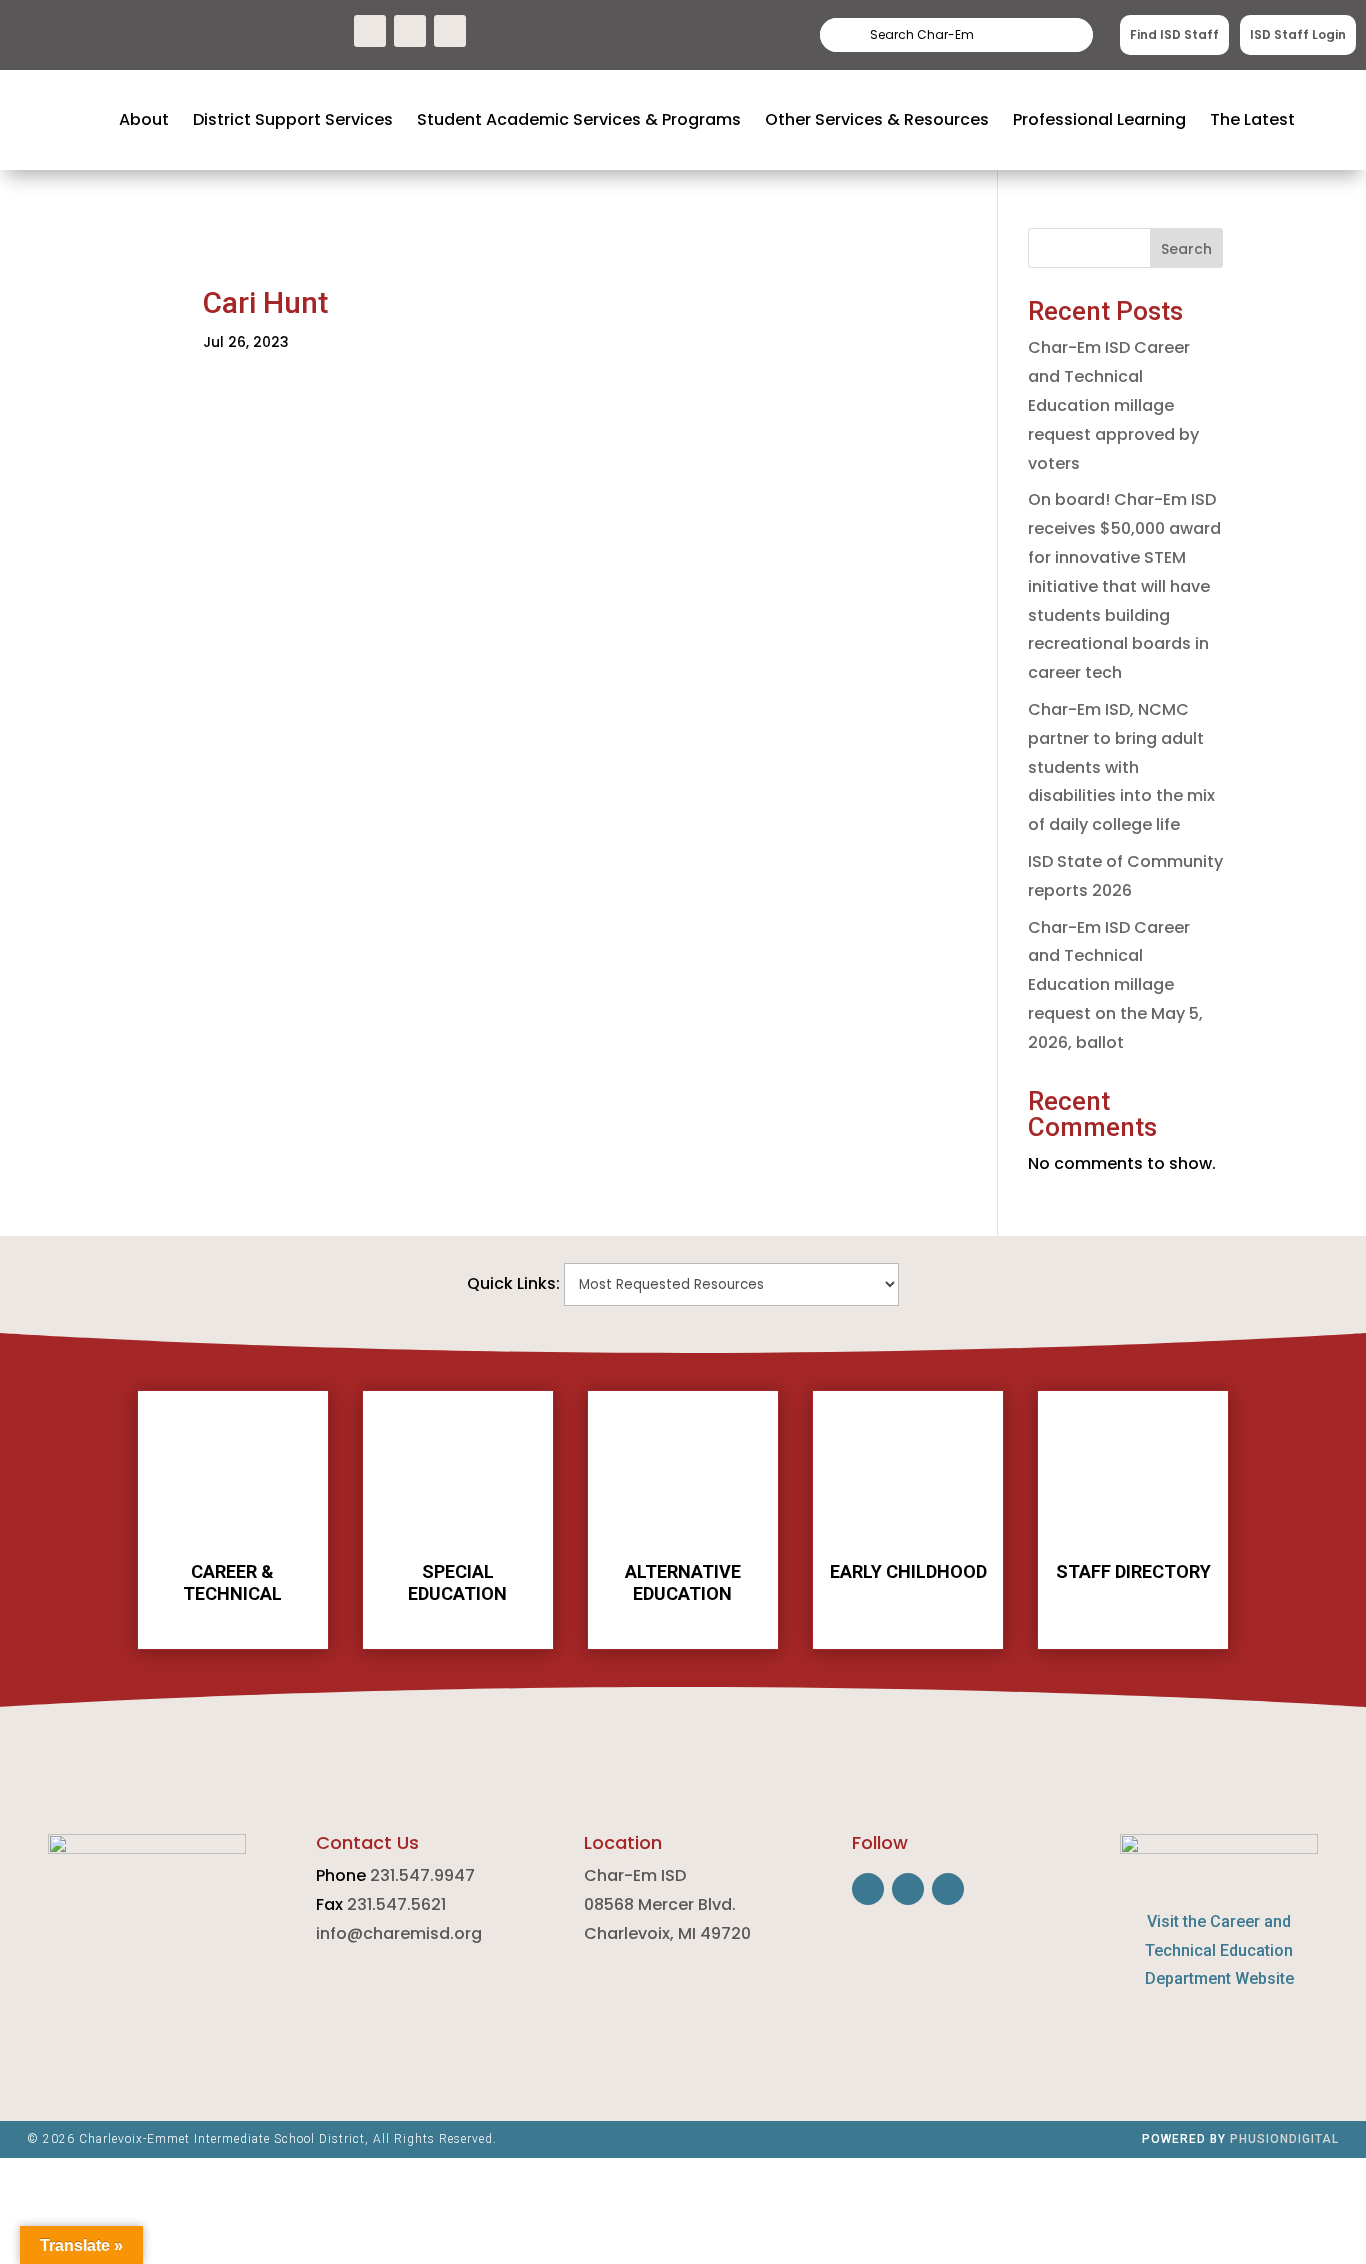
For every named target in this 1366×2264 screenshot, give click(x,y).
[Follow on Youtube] (450, 31)
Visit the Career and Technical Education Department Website (1219, 1950)
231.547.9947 (422, 1875)
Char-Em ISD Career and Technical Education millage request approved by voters (1113, 405)
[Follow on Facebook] (370, 31)
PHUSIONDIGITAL (1284, 2139)
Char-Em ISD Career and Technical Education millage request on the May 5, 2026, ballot (1115, 985)
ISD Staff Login (1298, 34)
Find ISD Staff (1174, 34)
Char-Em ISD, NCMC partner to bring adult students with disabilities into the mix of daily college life (1121, 767)
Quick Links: (513, 1283)
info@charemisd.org (399, 1933)
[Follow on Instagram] (410, 31)
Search (1042, 34)
